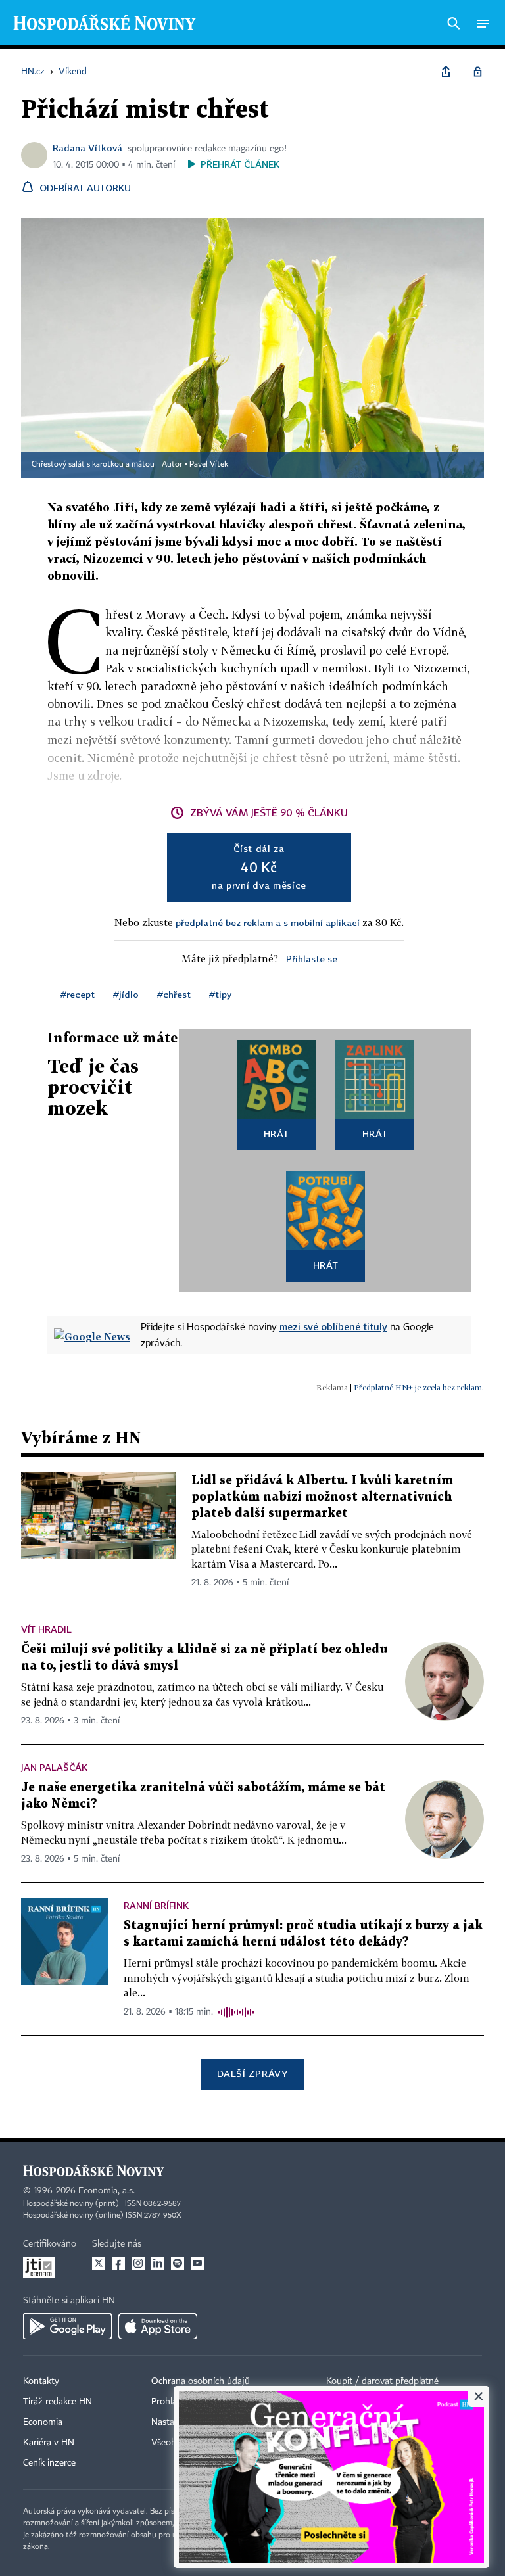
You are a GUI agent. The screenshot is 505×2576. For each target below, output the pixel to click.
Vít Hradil (46, 1629)
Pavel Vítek (209, 465)
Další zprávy (252, 2073)
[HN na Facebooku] (118, 2263)
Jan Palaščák (54, 1767)
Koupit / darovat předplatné (382, 2381)
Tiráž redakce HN (58, 2402)
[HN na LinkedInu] (158, 2263)
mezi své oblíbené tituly (333, 1326)
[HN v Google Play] (67, 2326)
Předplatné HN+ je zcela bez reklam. (419, 1387)
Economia (43, 2422)
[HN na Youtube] (197, 2263)
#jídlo (126, 994)
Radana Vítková (87, 148)
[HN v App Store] (158, 2326)
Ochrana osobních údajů (201, 2381)
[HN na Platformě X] (99, 2263)
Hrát (277, 1134)
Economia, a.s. (107, 2191)
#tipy (220, 994)
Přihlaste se (312, 959)
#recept (78, 994)
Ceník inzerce (49, 2463)
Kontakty (41, 2381)
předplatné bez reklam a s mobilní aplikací (268, 923)
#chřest (174, 994)
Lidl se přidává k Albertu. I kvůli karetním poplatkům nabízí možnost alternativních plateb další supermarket (322, 1497)
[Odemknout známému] (477, 72)
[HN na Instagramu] (138, 2263)
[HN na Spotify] (178, 2263)
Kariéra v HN (49, 2443)
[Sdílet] (446, 72)
